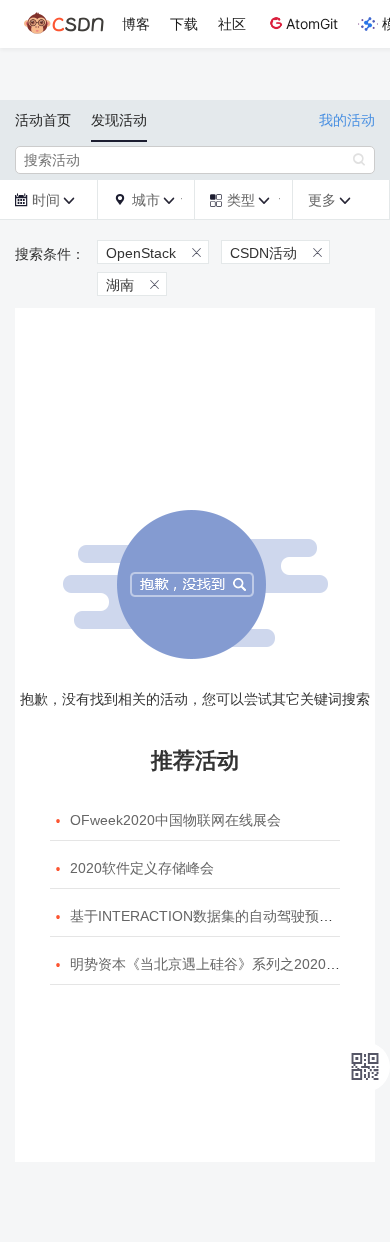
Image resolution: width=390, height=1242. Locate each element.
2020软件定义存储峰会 (142, 868)
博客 (136, 23)
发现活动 (119, 120)
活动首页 (43, 120)
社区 (232, 23)
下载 (184, 23)
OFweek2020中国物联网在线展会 (175, 820)
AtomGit (312, 23)
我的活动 (347, 120)
